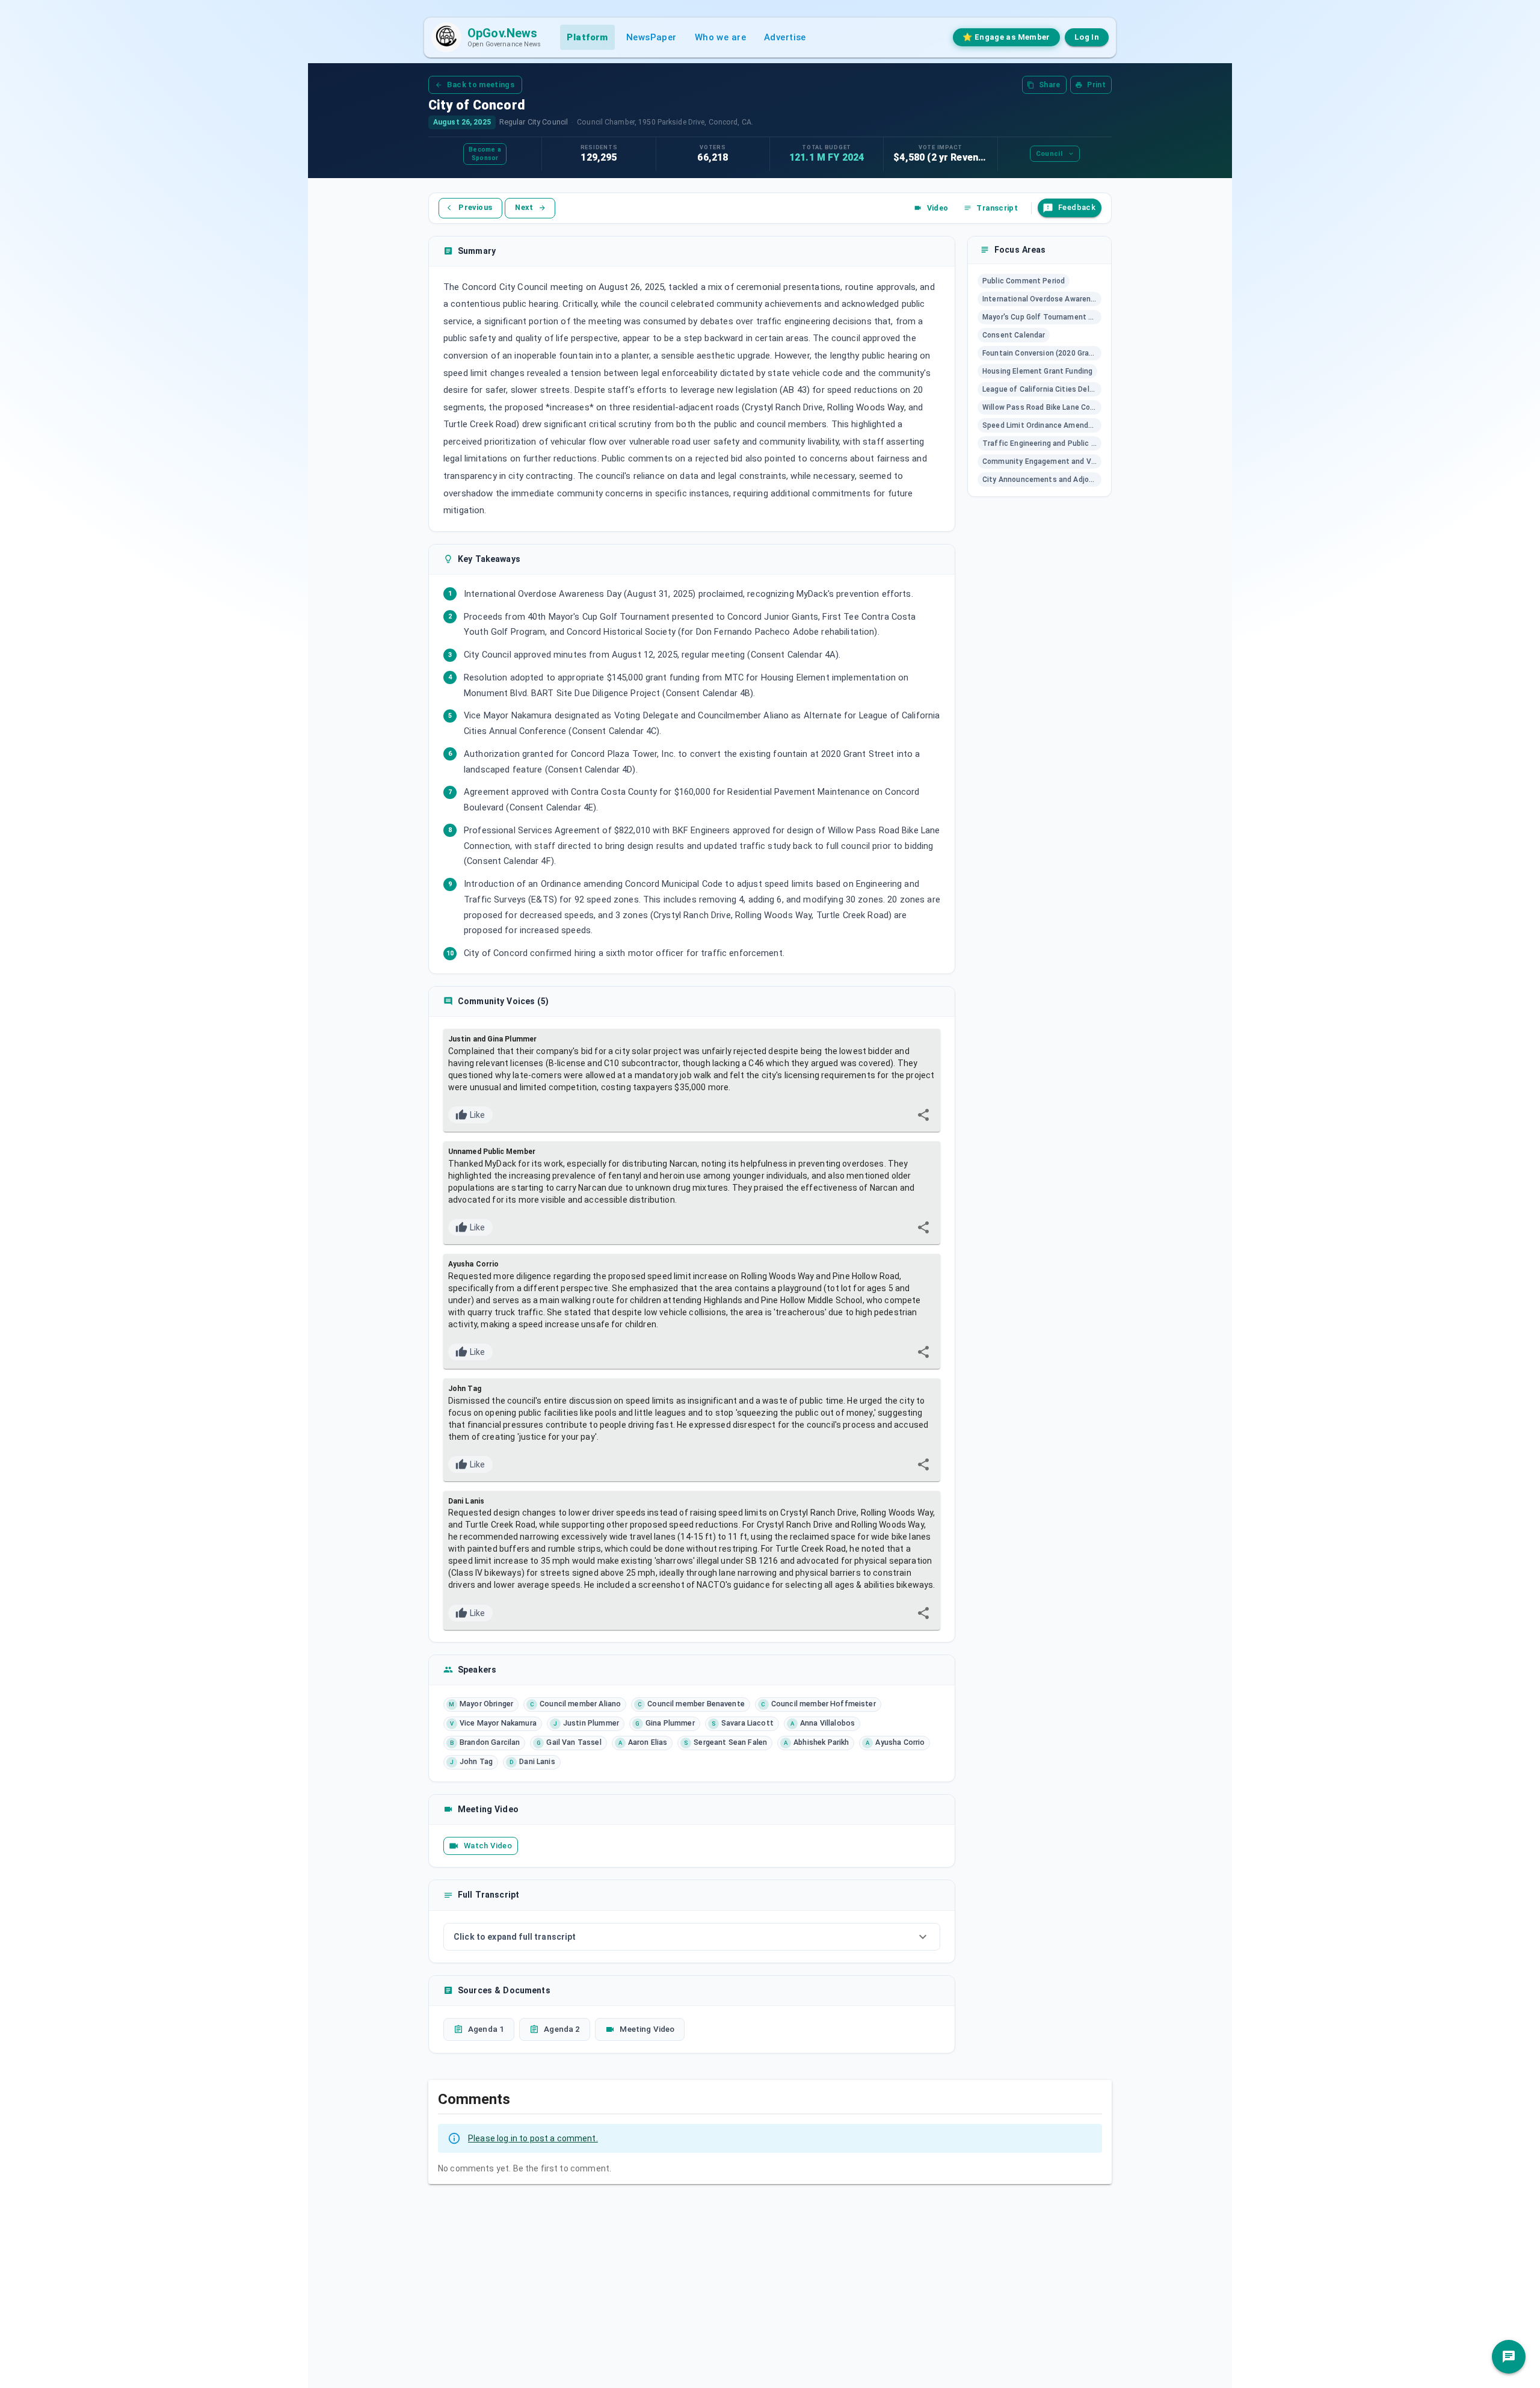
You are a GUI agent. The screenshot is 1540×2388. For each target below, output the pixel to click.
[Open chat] (1509, 2357)
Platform (587, 37)
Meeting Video (647, 2029)
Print (1096, 85)
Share (1050, 85)
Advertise (785, 37)
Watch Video (488, 1846)
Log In (1087, 37)
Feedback (1077, 207)
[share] (923, 1115)
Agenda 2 (562, 2029)
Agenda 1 (486, 2029)
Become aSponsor (485, 154)
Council (1049, 154)
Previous (475, 207)
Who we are (720, 37)
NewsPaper (651, 37)
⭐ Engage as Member (1006, 37)
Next (524, 207)
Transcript (997, 208)
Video (938, 208)
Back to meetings (481, 85)
